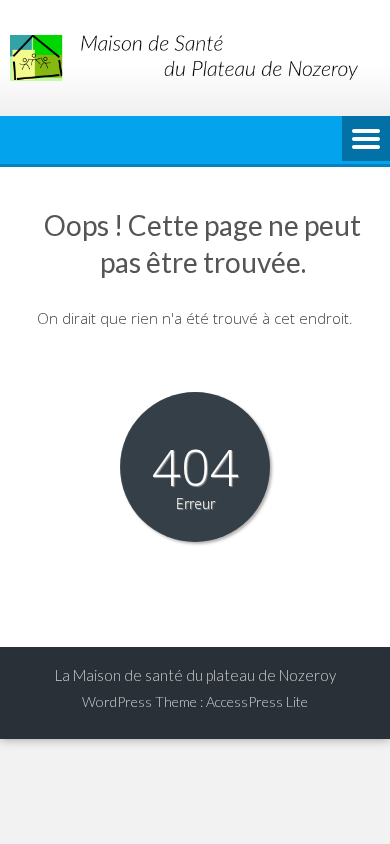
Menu (366, 140)
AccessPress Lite (257, 701)
